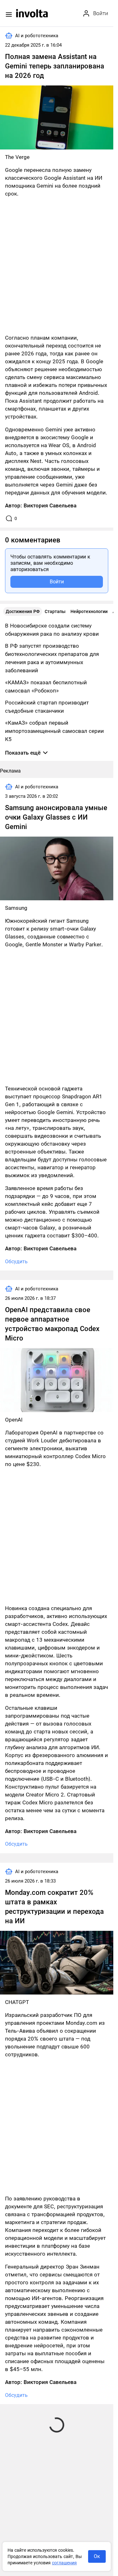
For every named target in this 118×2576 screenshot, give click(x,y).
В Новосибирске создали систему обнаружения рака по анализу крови (52, 630)
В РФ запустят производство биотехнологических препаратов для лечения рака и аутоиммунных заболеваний (52, 658)
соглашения (64, 2563)
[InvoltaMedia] (32, 13)
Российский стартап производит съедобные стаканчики (47, 707)
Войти (57, 582)
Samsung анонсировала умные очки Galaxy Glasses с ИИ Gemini (56, 817)
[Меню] (9, 15)
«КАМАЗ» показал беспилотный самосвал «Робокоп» (46, 686)
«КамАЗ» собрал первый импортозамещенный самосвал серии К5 (54, 731)
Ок (97, 2556)
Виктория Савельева (50, 505)
